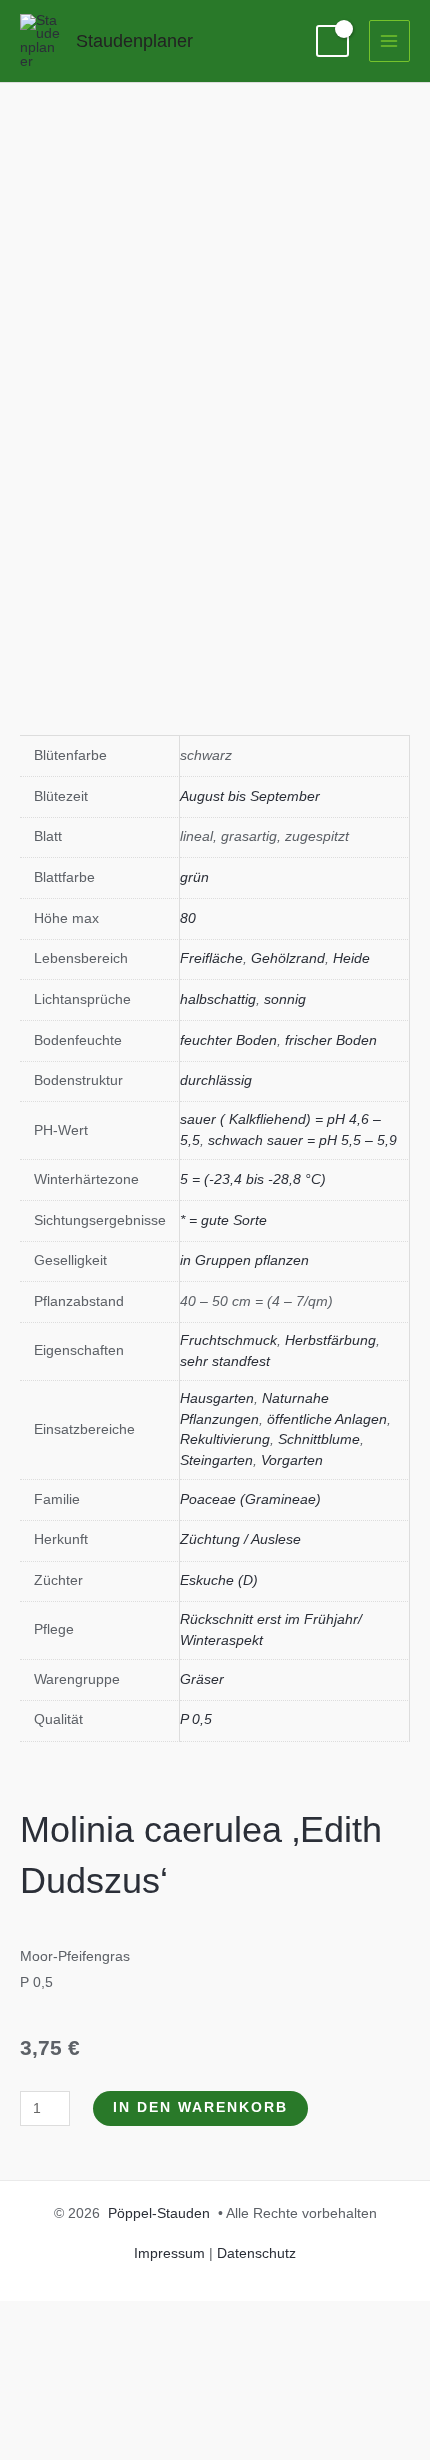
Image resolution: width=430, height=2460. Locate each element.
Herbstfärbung (330, 1340)
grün (194, 877)
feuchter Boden (228, 1040)
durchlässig (216, 1080)
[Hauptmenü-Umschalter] (389, 40)
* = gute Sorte (223, 1220)
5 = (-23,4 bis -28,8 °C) (253, 1179)
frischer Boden (331, 1040)
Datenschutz (256, 2253)
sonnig (285, 999)
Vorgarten (292, 1460)
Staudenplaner (134, 40)
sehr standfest (225, 1361)
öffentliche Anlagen (327, 1419)
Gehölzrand (288, 958)
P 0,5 (196, 1719)
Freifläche (211, 958)
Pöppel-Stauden (159, 2213)
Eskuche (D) (219, 1580)
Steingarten (216, 1460)
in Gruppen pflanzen (244, 1260)
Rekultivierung (225, 1439)
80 (188, 918)
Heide (351, 958)
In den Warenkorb (200, 2107)
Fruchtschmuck (228, 1340)
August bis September (250, 796)
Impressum (169, 2253)
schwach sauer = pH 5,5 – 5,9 (302, 1140)
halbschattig (218, 999)
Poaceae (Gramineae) (250, 1499)
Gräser (202, 1679)
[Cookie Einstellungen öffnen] (150, 2446)
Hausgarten (217, 1398)
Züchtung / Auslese (240, 1539)
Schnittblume (319, 1439)
